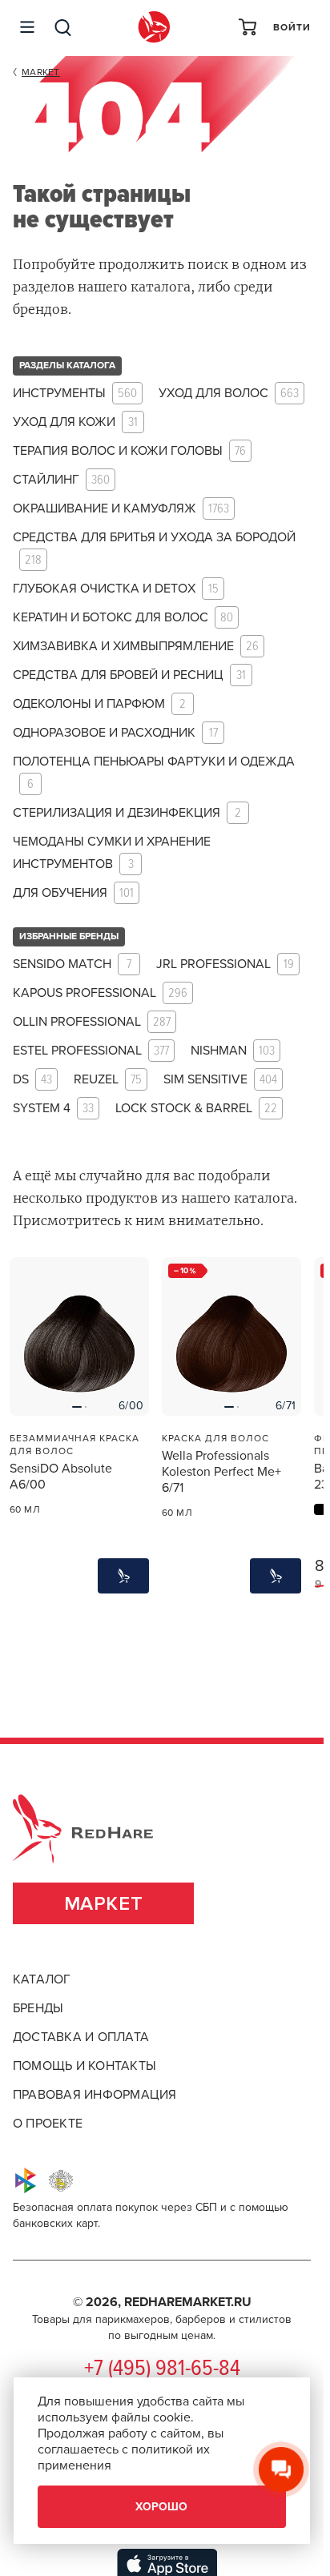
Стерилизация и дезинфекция (127, 813)
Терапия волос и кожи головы (129, 451)
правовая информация (95, 2095)
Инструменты (75, 394)
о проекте (48, 2124)
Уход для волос (229, 394)
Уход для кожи (75, 422)
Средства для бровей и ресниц (129, 675)
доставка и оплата (81, 2037)
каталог (42, 1979)
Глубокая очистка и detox (116, 589)
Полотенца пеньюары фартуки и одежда (154, 773)
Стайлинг (61, 480)
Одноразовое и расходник (115, 733)
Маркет (104, 1904)
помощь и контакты (85, 2066)
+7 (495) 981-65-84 (162, 2369)
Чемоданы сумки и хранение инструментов (112, 853)
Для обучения (73, 893)
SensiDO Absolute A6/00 (61, 1477)
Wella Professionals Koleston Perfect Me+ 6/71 (221, 1472)
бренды (38, 2008)
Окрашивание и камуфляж (121, 509)
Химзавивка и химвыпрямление (136, 647)
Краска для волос (215, 1438)
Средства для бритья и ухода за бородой (154, 549)
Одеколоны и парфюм (99, 704)
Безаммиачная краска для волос (74, 1445)
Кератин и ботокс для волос (123, 618)
